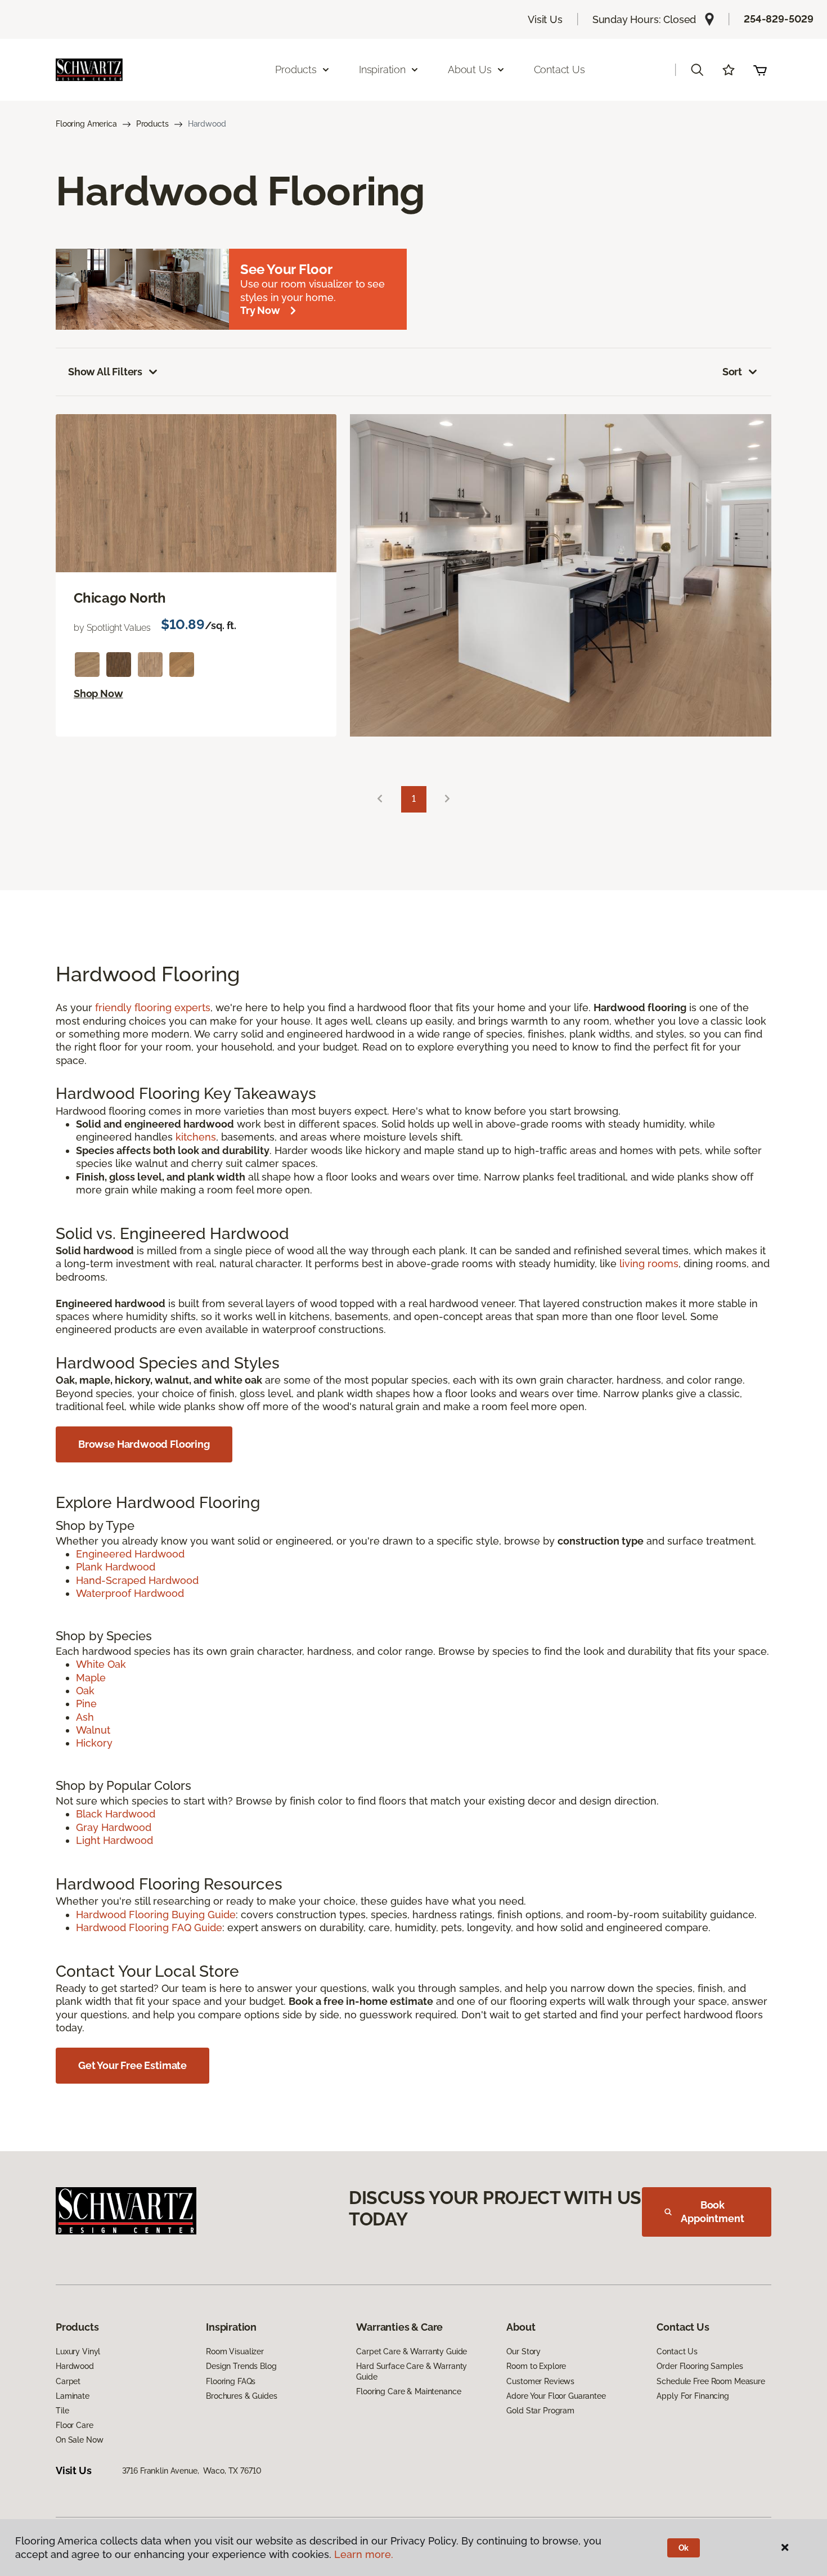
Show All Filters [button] (105, 372)
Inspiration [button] (382, 69)
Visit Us (545, 19)
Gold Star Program (540, 2411)
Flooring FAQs (231, 2381)
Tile (62, 2411)
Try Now (260, 310)
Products (152, 124)
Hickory (94, 1743)
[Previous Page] (380, 799)
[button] (697, 70)
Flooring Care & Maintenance (408, 2391)
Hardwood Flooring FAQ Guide (149, 1927)
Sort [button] (732, 372)
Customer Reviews (540, 2381)
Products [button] (296, 69)
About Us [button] (470, 69)
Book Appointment (712, 2212)
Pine (86, 1704)
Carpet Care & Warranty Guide (412, 2351)
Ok (684, 2548)
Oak (85, 1691)
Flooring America (86, 124)
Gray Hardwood (114, 1827)
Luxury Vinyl (78, 2351)
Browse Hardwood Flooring (144, 1444)
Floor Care (75, 2425)
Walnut (93, 1730)
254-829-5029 (779, 19)
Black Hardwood (116, 1814)
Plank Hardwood (116, 1567)
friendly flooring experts (153, 1007)
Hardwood (75, 2366)
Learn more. (364, 2554)
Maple (91, 1678)
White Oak (101, 1664)
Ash (85, 1717)
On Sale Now (79, 2440)
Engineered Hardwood (130, 1554)
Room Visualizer (235, 2351)
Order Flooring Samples (700, 2366)
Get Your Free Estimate (132, 2065)
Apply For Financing (693, 2396)
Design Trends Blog (241, 2366)
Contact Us (559, 69)
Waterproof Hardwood (130, 1593)
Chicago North (120, 598)
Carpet (68, 2381)
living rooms (649, 1264)
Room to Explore (536, 2366)
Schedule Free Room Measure (711, 2381)
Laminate (73, 2396)
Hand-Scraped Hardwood (137, 1580)
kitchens (196, 1137)
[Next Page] (447, 799)
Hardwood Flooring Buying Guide (156, 1915)
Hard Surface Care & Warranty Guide (412, 2371)
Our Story (523, 2351)
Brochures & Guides (241, 2396)
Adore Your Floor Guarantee (556, 2396)
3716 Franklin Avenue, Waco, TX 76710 (192, 2471)
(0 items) (760, 70)
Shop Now (98, 694)
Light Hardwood (114, 1840)
